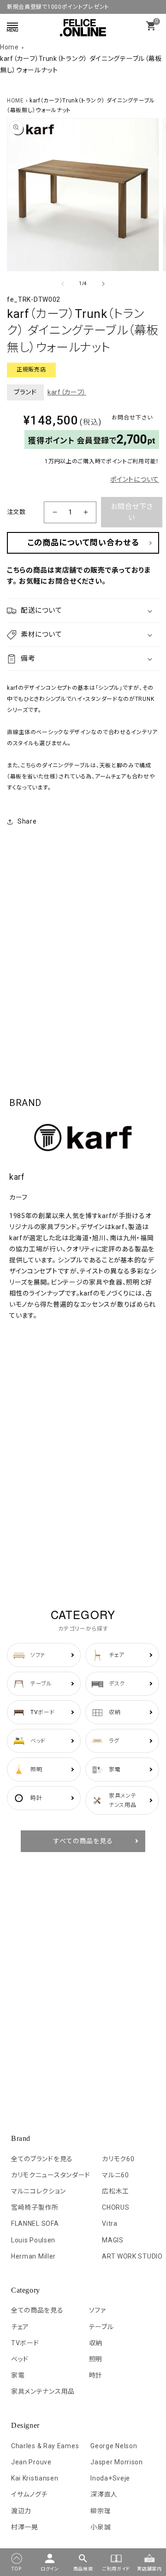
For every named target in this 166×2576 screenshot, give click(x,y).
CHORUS (116, 2207)
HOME (15, 101)
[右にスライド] (103, 284)
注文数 (16, 512)
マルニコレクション (38, 2191)
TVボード (25, 2343)
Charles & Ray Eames (45, 2446)
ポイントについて (135, 479)
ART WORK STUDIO (132, 2256)
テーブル (101, 2327)
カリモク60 (118, 2159)
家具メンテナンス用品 (43, 2391)
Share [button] (27, 821)
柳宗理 (101, 2511)
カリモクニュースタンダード (51, 2175)
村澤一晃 (25, 2527)
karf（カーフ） (67, 392)
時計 (96, 2375)
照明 (96, 2359)
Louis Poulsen (33, 2240)
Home (9, 47)
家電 (18, 2375)
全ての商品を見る (37, 2310)
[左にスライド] (63, 284)
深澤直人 (104, 2494)
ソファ (98, 2310)
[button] (83, 611)
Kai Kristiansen (35, 2478)
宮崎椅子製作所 (35, 2207)
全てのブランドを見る (42, 2159)
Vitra (110, 2223)
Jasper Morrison (117, 2462)
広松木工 (116, 2191)
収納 (96, 2343)
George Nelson (114, 2446)
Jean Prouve (31, 2462)
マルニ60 (116, 2175)
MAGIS (113, 2240)
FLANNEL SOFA (35, 2223)
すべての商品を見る (83, 1841)
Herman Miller (33, 2256)
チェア (20, 2327)
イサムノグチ (29, 2494)
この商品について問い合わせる (83, 543)
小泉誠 (101, 2527)
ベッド (20, 2359)
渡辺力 (21, 2511)
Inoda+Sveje (110, 2478)
